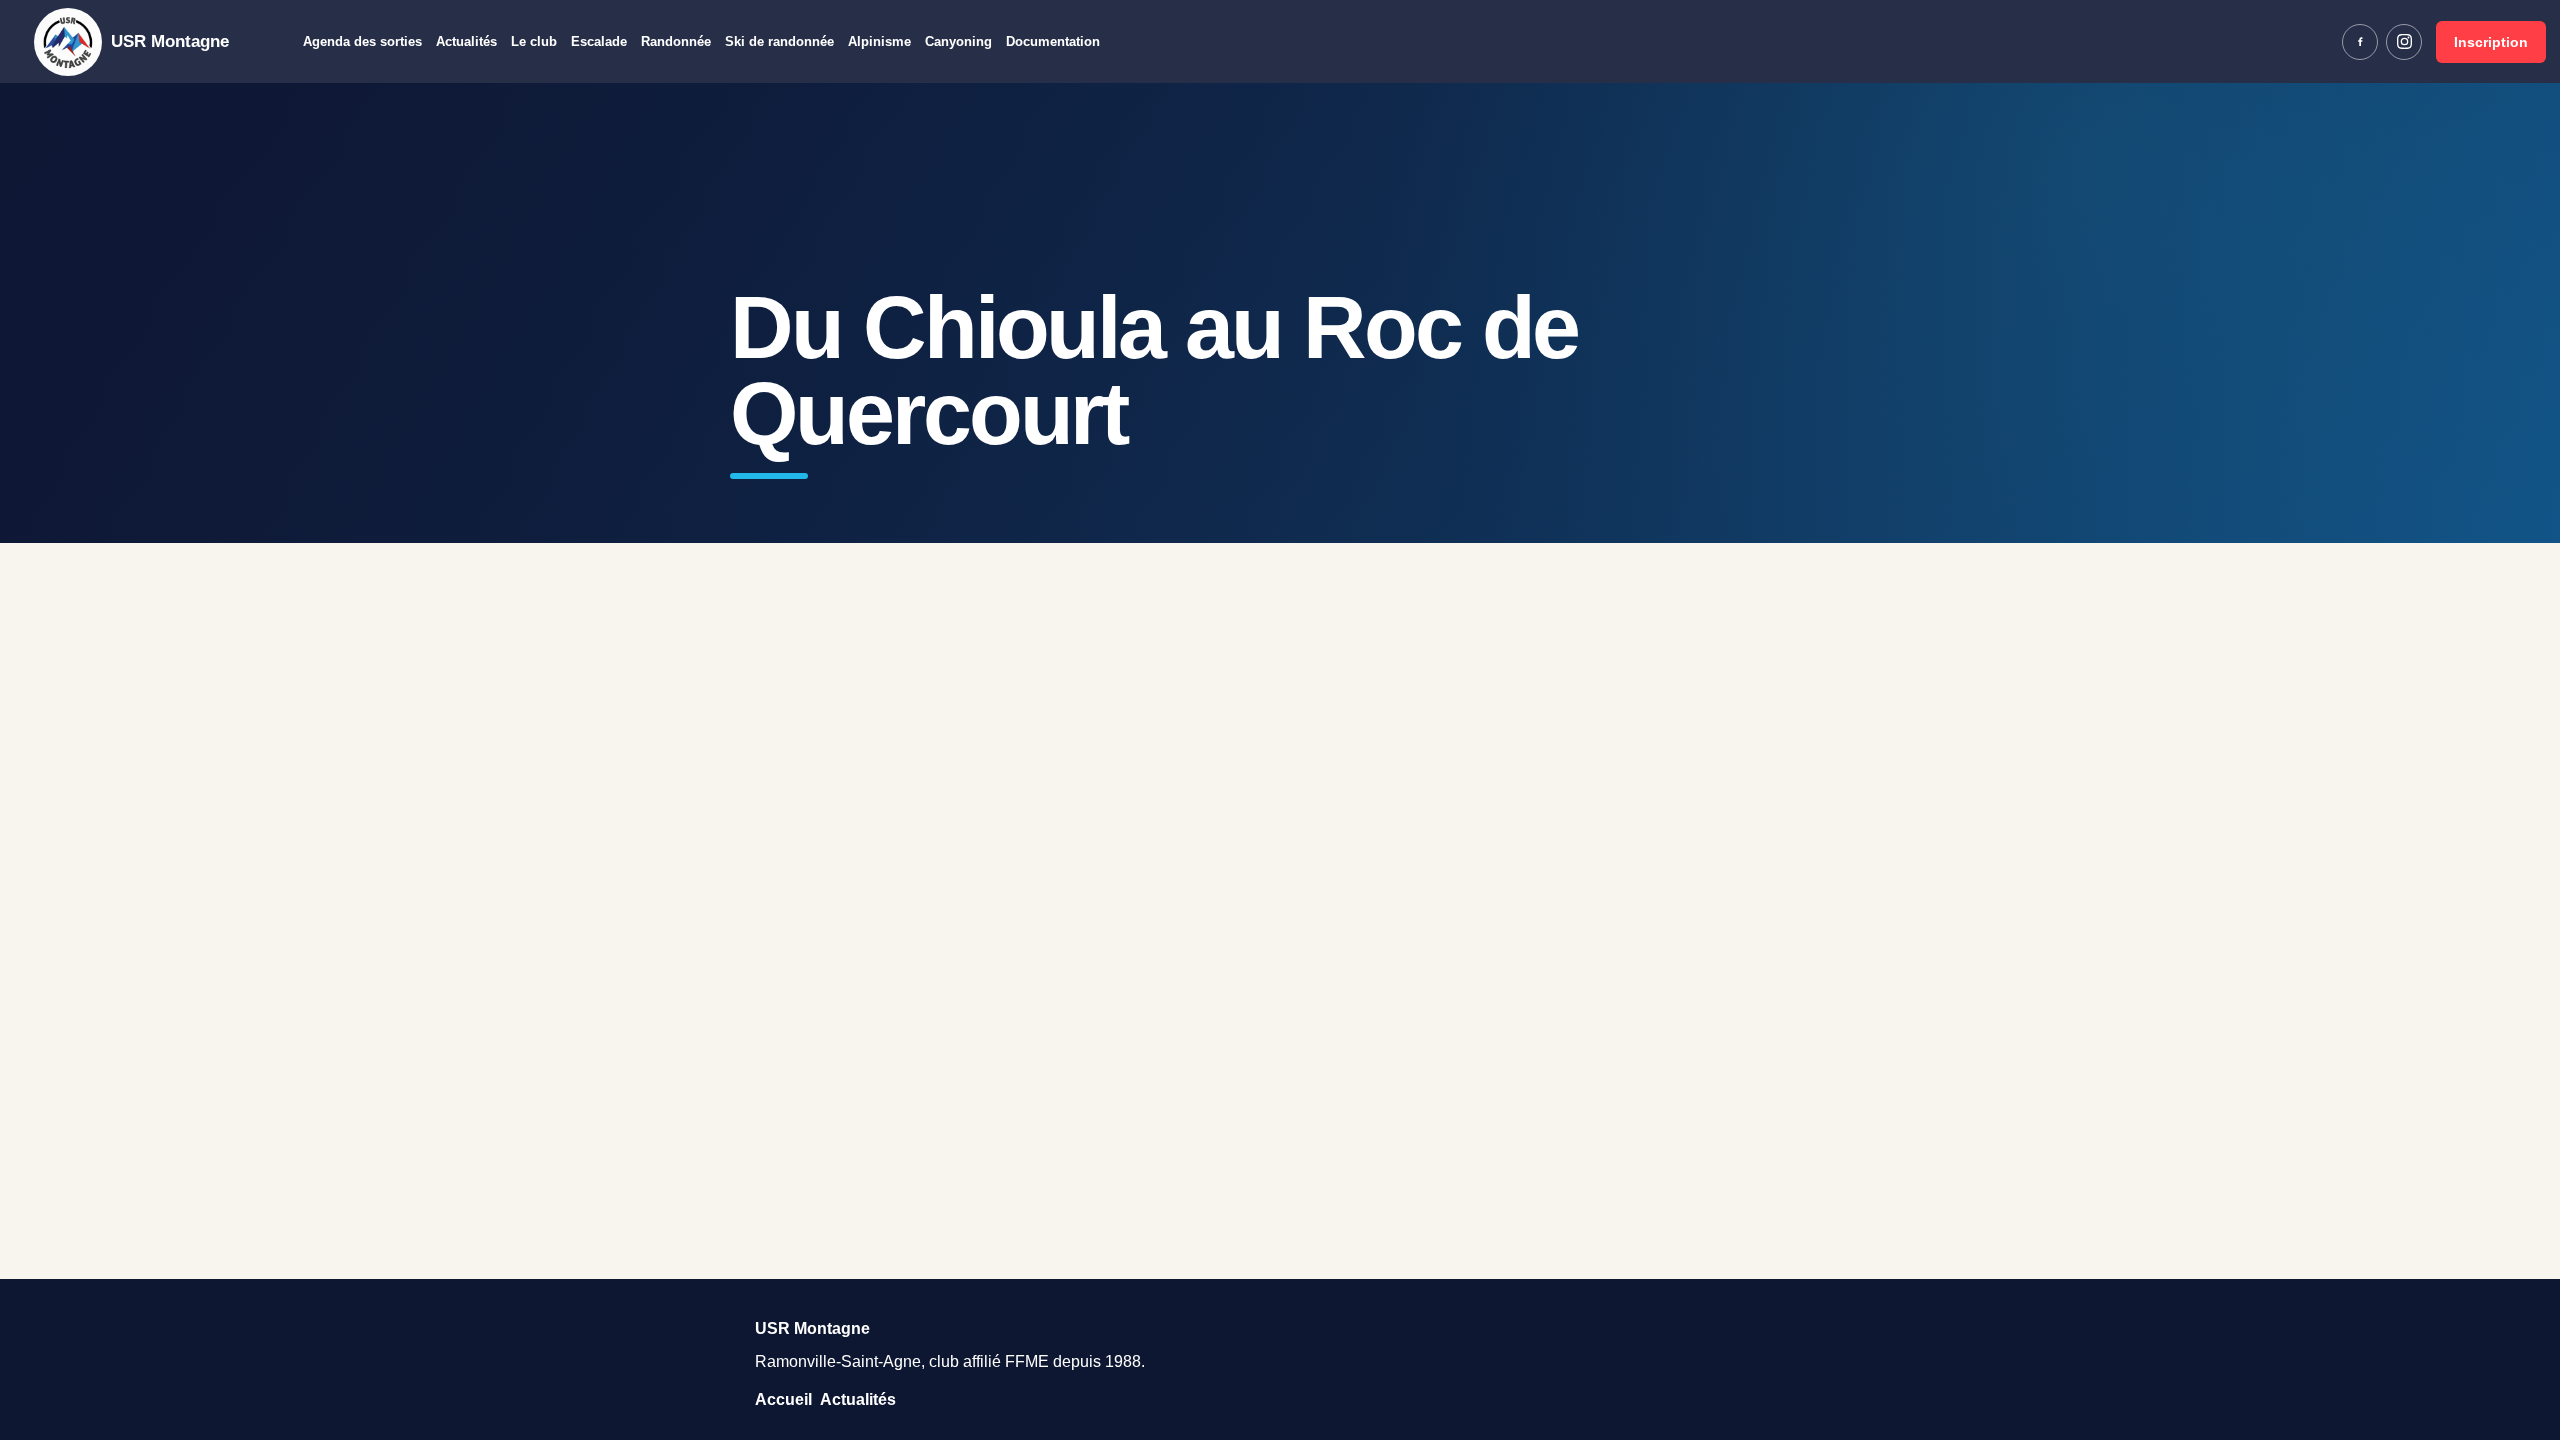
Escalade (599, 41)
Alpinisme (879, 41)
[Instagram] (2404, 42)
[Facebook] (2360, 42)
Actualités (466, 41)
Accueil (783, 1399)
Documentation (1053, 41)
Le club (534, 41)
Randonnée (676, 41)
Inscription (2491, 42)
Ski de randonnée (779, 41)
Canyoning (958, 41)
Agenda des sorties (362, 41)
